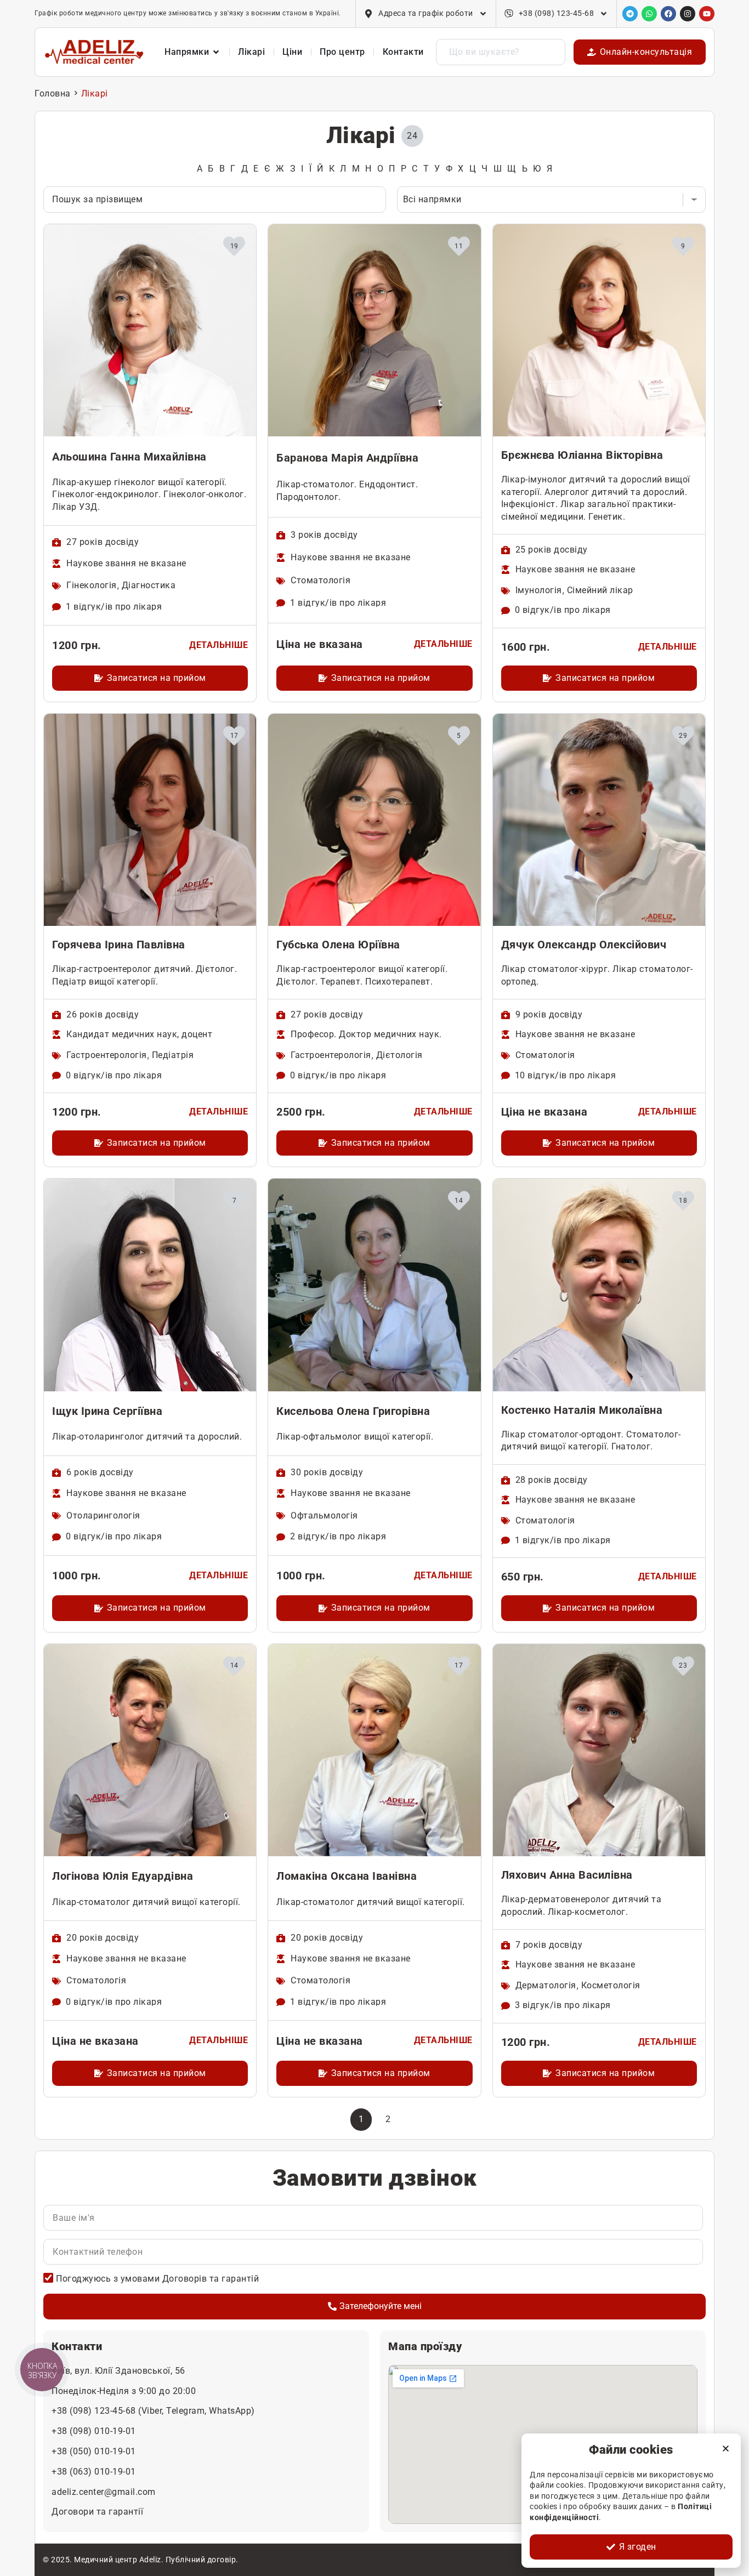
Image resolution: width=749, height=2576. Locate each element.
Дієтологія (399, 1055)
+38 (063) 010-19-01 (94, 2472)
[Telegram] (630, 14)
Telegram (185, 2411)
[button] (726, 2449)
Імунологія (539, 590)
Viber (152, 2411)
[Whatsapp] (649, 14)
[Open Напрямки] (216, 52)
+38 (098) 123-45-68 (95, 2411)
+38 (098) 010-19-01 (94, 2431)
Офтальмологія (324, 1516)
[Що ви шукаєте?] (501, 52)
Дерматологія (546, 1985)
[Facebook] (668, 14)
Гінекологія (92, 585)
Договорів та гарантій (211, 2279)
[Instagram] (688, 14)
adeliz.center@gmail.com (104, 2492)
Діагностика (149, 585)
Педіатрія (173, 1055)
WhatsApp (230, 2411)
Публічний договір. (202, 2560)
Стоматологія (320, 580)
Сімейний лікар (600, 590)
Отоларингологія (103, 1516)
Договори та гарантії (97, 2512)
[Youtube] (707, 14)
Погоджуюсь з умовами (157, 2279)
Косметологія (611, 1985)
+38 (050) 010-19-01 (94, 2451)
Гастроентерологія (107, 1055)
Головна (53, 93)
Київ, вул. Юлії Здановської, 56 (118, 2371)
